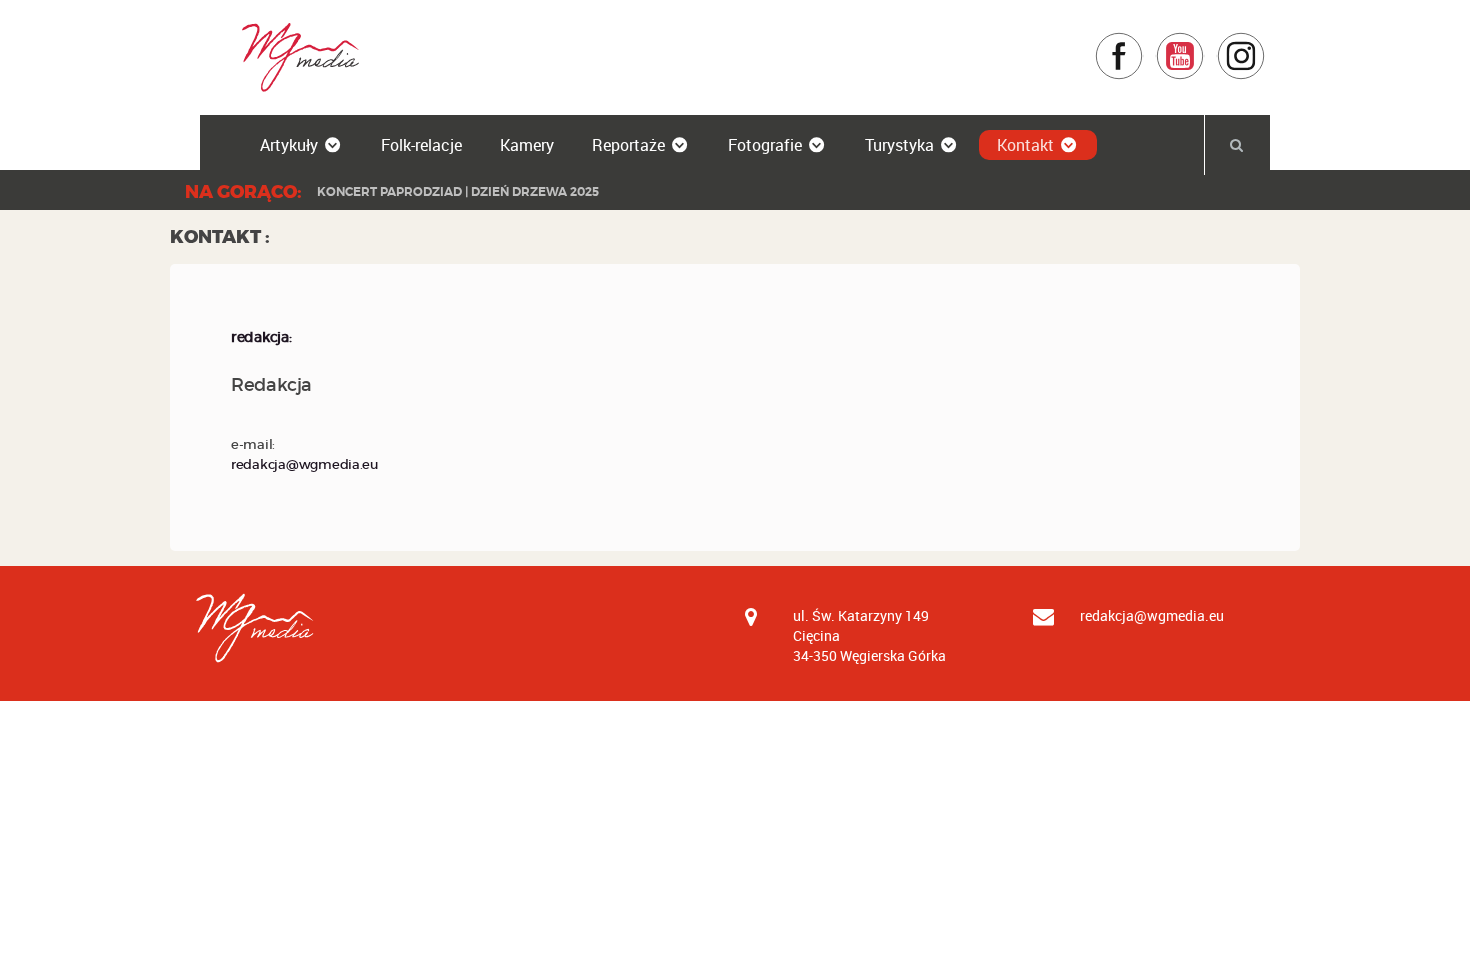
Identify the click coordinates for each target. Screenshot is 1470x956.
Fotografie (765, 145)
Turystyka (899, 145)
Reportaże (628, 145)
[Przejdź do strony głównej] (293, 56)
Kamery (527, 145)
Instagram (1265, 41)
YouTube (1204, 41)
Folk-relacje (421, 145)
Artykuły (289, 145)
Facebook (1143, 41)
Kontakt (1025, 145)
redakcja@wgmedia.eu (304, 464)
